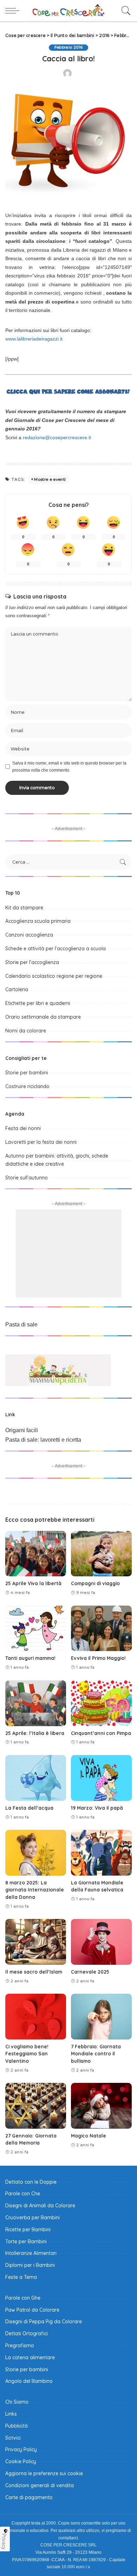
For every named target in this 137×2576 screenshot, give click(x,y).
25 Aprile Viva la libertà (33, 1583)
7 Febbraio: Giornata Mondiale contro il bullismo (96, 2054)
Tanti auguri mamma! (30, 1658)
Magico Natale (89, 2136)
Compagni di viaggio (95, 1583)
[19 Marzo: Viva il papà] (101, 1778)
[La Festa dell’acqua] (36, 1778)
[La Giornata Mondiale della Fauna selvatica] (101, 1853)
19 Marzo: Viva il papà (97, 1808)
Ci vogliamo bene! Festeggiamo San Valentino (27, 2054)
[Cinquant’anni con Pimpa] (101, 1703)
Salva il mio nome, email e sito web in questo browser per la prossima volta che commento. (69, 767)
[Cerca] (124, 11)
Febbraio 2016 (68, 47)
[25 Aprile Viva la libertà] (36, 1554)
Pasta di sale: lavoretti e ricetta (43, 1440)
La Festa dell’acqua (29, 1808)
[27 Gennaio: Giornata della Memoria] (36, 2106)
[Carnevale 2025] (101, 1942)
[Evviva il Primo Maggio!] (101, 1629)
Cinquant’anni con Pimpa (101, 1733)
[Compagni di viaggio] (101, 1554)
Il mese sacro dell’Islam (34, 1972)
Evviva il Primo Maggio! (98, 1658)
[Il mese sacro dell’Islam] (36, 1942)
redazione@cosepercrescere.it (57, 437)
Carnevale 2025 (90, 1972)
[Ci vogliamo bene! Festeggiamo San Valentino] (36, 2017)
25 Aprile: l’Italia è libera (35, 1733)
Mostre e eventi (50, 479)
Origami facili (22, 1430)
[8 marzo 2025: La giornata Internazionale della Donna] (36, 1853)
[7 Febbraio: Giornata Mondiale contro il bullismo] (101, 2017)
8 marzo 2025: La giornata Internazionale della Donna (35, 1890)
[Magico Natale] (101, 2106)
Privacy (4, 2541)
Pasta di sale (21, 1324)
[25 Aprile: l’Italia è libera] (36, 1703)
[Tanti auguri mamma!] (36, 1629)
